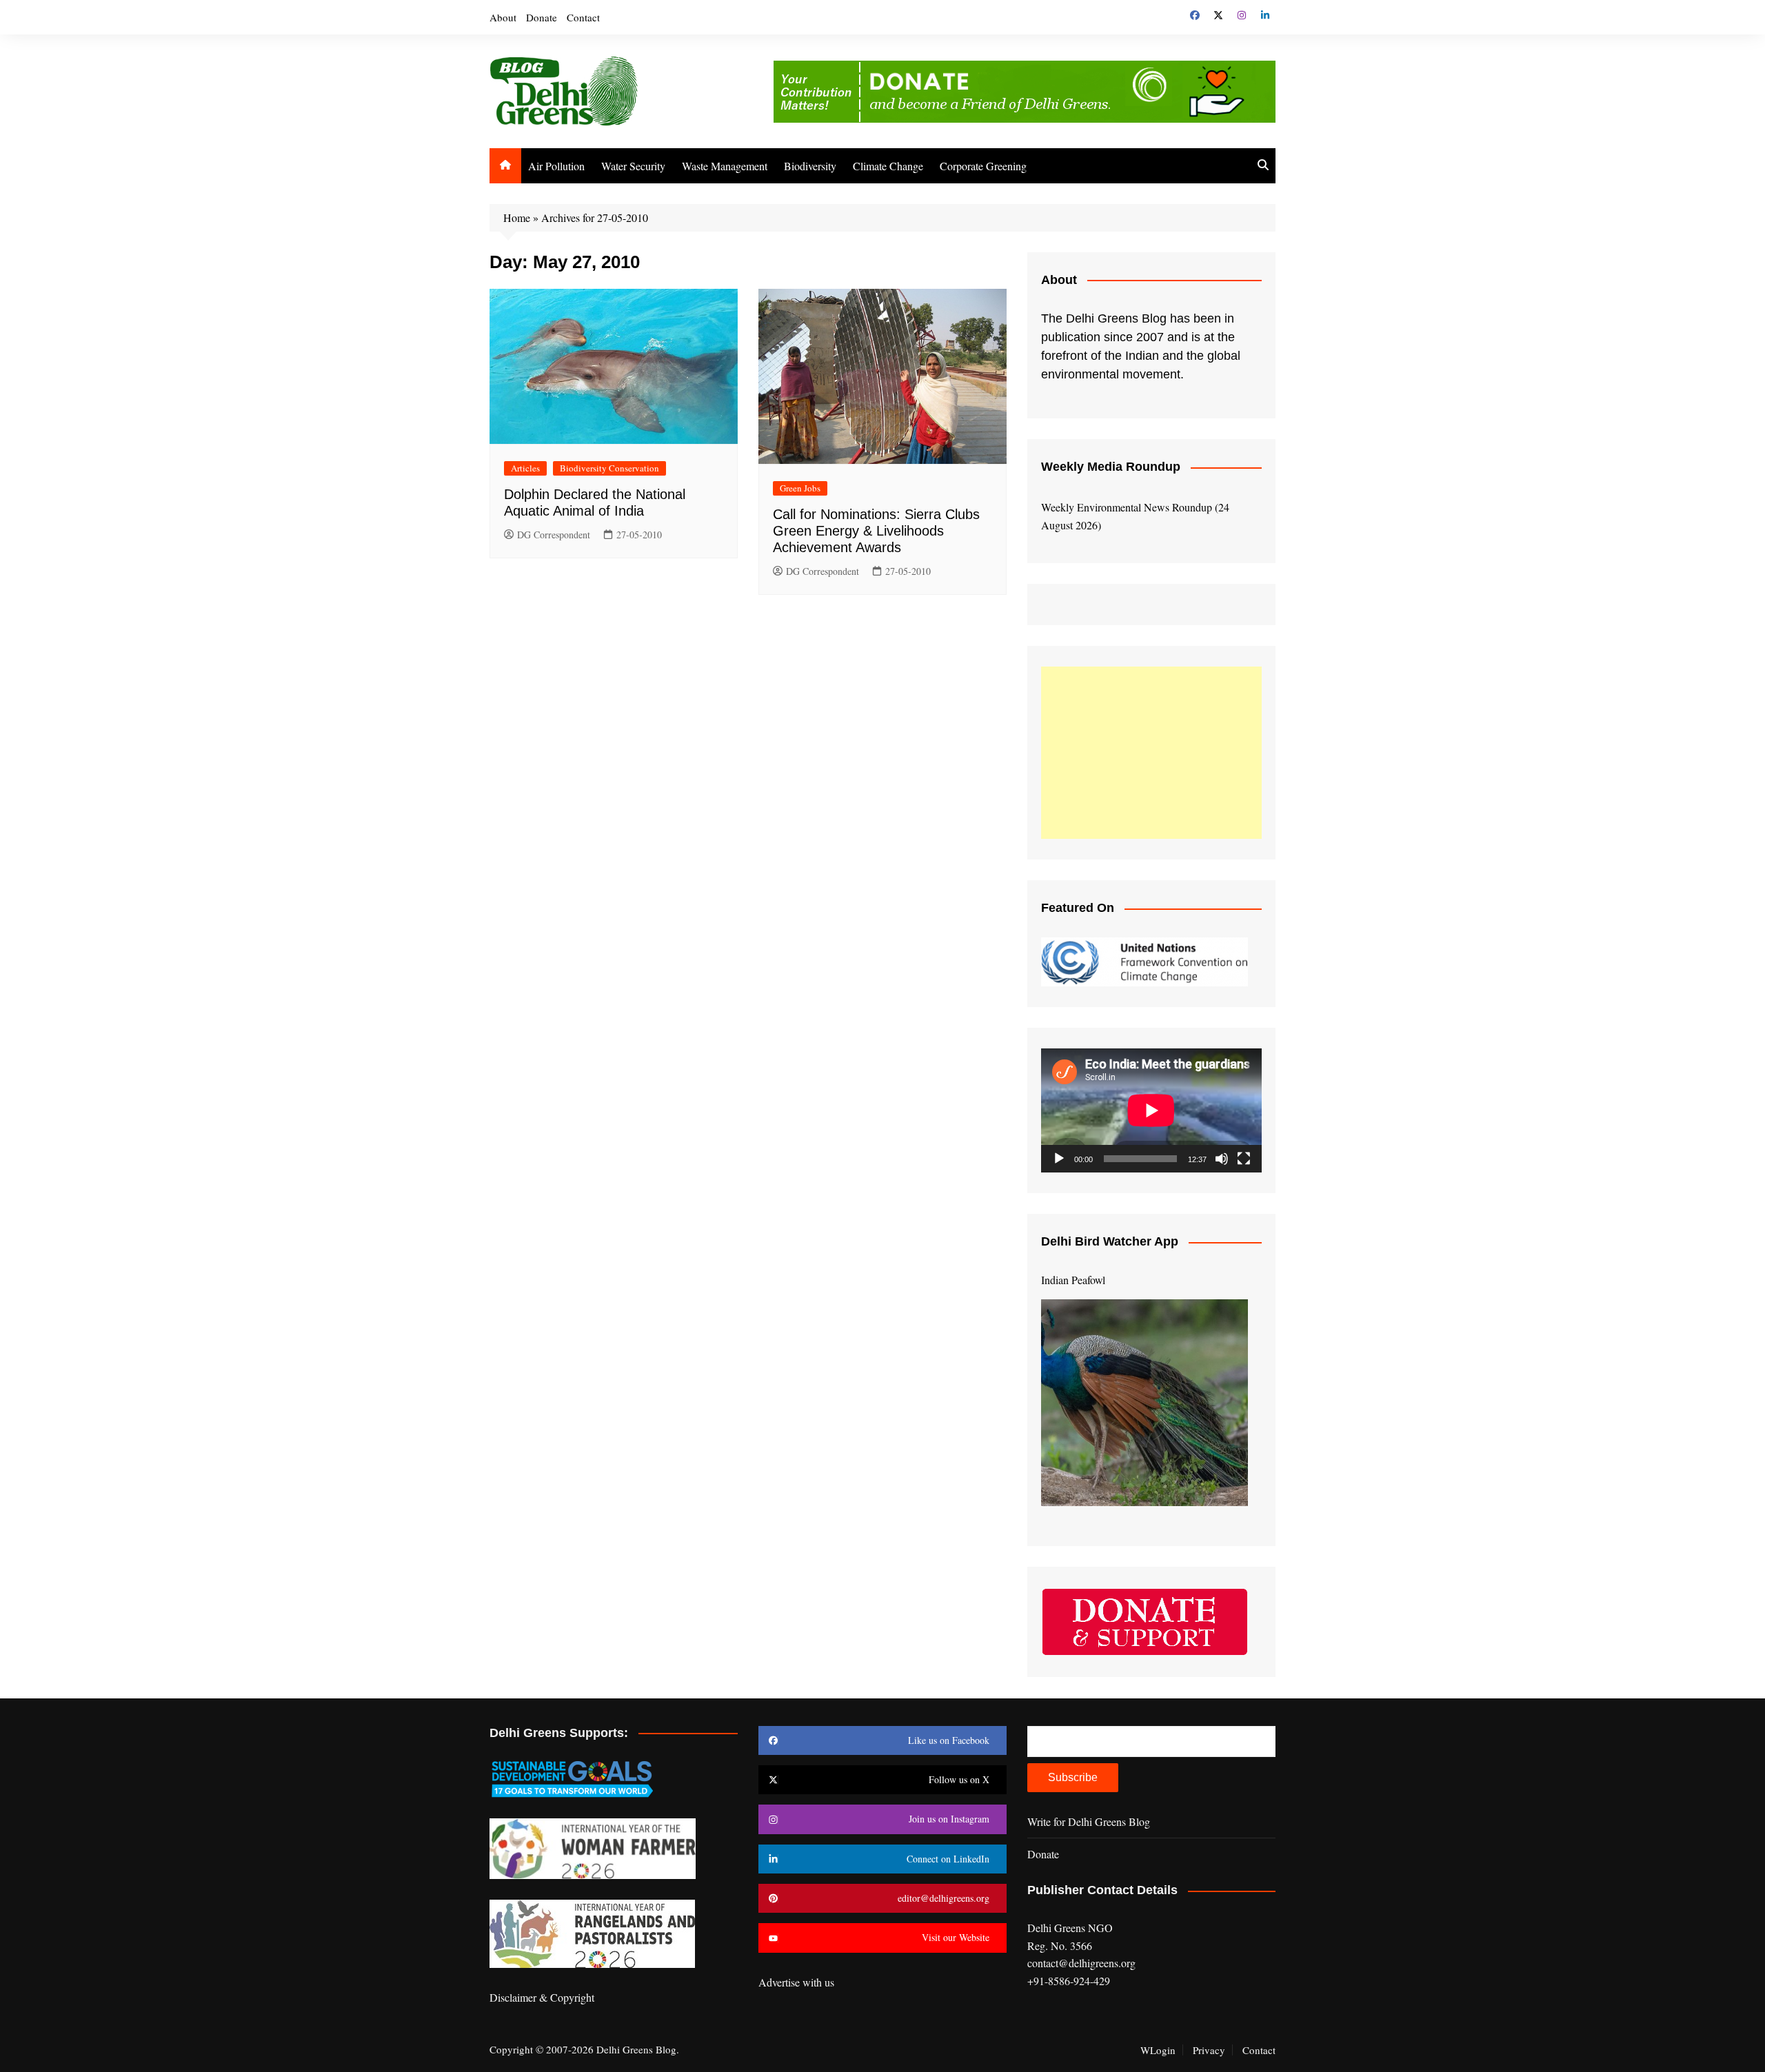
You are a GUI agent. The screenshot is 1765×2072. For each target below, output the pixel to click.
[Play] (1059, 1159)
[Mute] (1222, 1159)
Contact (583, 17)
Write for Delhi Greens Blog (1089, 1821)
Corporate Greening (983, 166)
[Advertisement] (1151, 753)
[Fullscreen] (1244, 1159)
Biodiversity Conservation (609, 468)
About (503, 17)
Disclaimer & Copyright (542, 1997)
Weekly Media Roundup (1111, 467)
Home (517, 217)
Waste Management (725, 166)
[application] (1151, 1110)
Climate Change (888, 166)
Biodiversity (810, 166)
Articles (525, 468)
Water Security (633, 166)
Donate (542, 17)
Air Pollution (556, 166)
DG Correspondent (554, 535)
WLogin (1158, 2050)
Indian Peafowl (1073, 1280)
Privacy (1209, 2050)
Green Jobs (800, 488)
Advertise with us (796, 1982)
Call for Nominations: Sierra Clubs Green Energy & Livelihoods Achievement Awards (876, 531)
